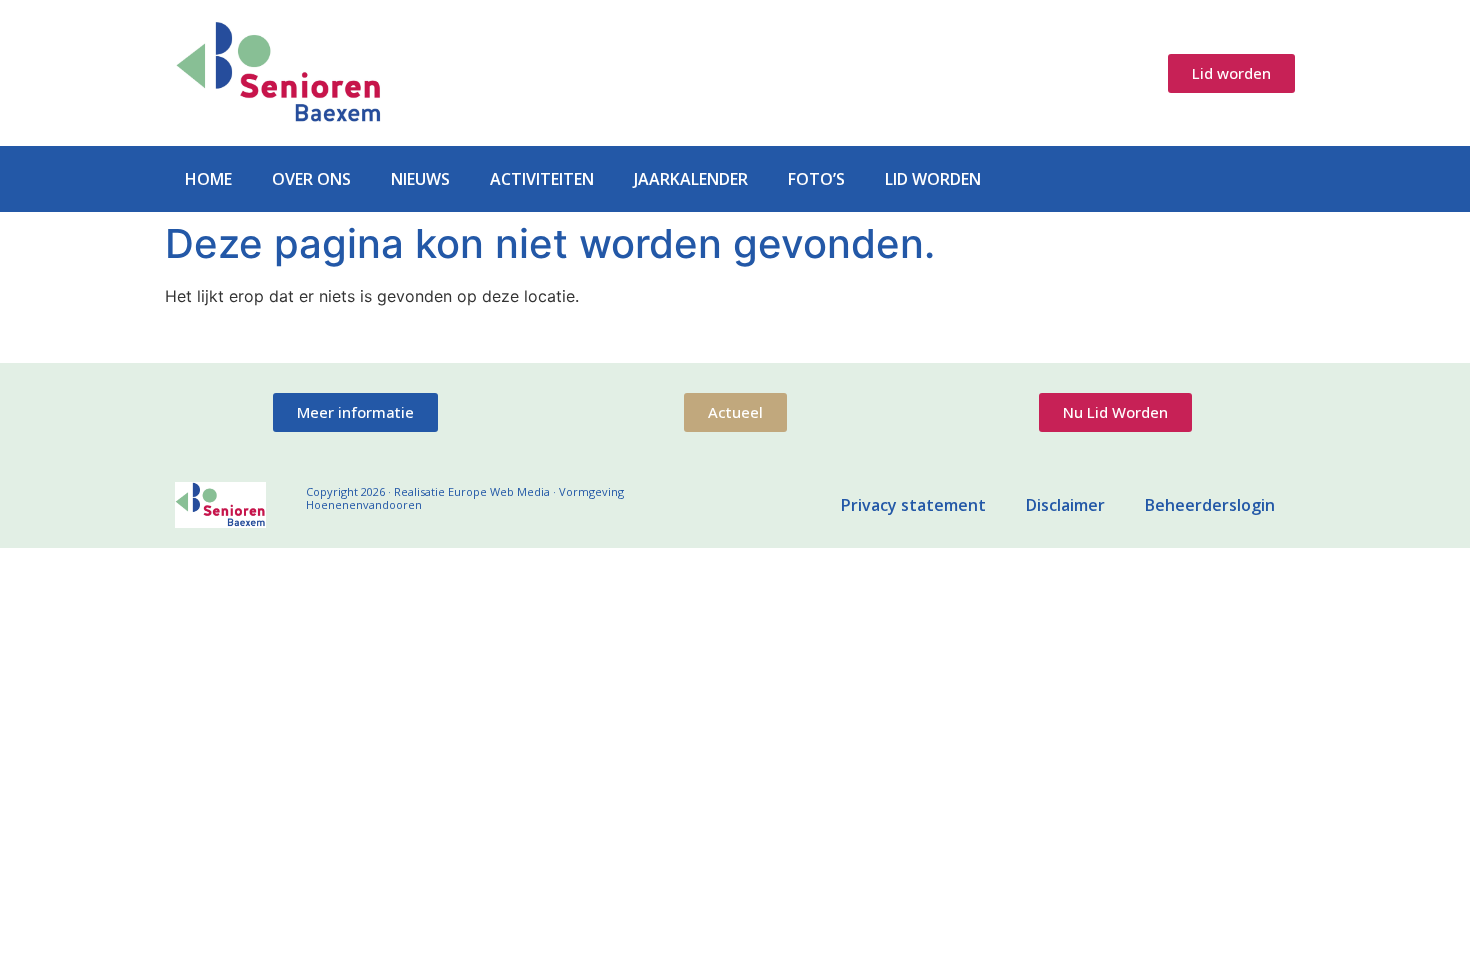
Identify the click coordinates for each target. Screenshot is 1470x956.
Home (208, 179)
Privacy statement (913, 505)
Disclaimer (1065, 505)
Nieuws (420, 179)
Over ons (311, 179)
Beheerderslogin (1210, 505)
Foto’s (816, 179)
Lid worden (933, 179)
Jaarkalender (691, 179)
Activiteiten (542, 179)
